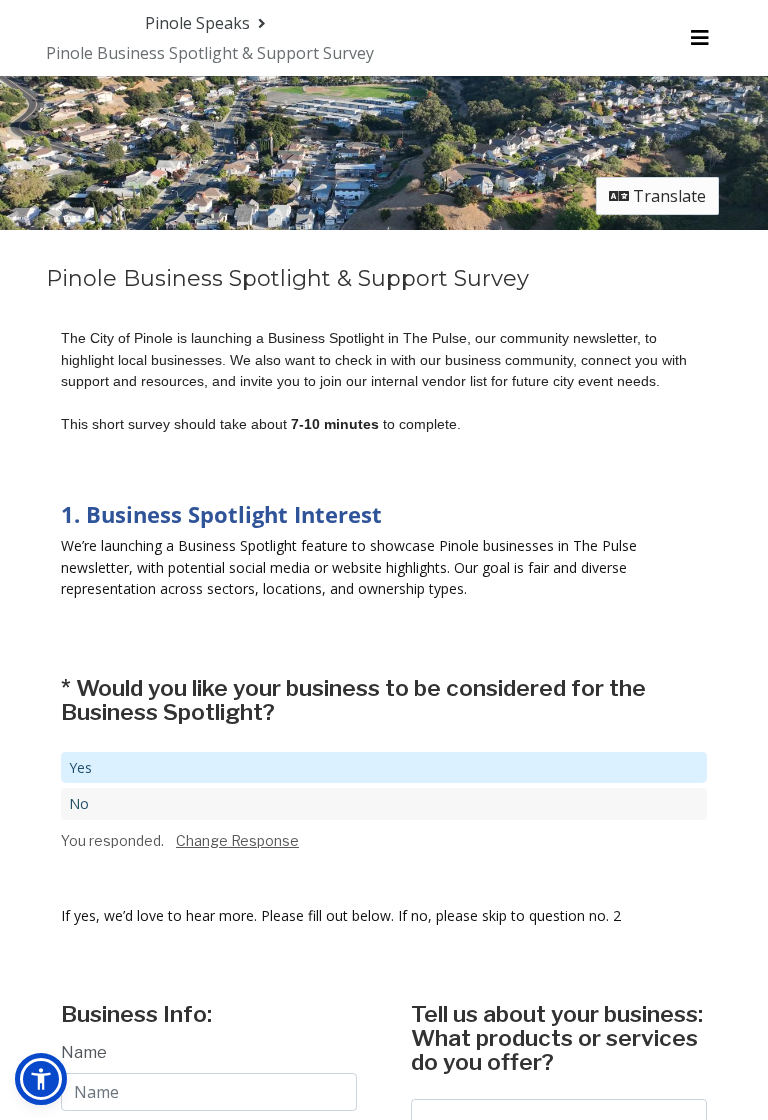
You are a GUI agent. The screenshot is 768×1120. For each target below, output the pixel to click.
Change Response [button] (237, 840)
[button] (41, 1079)
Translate (667, 196)
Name (84, 1052)
